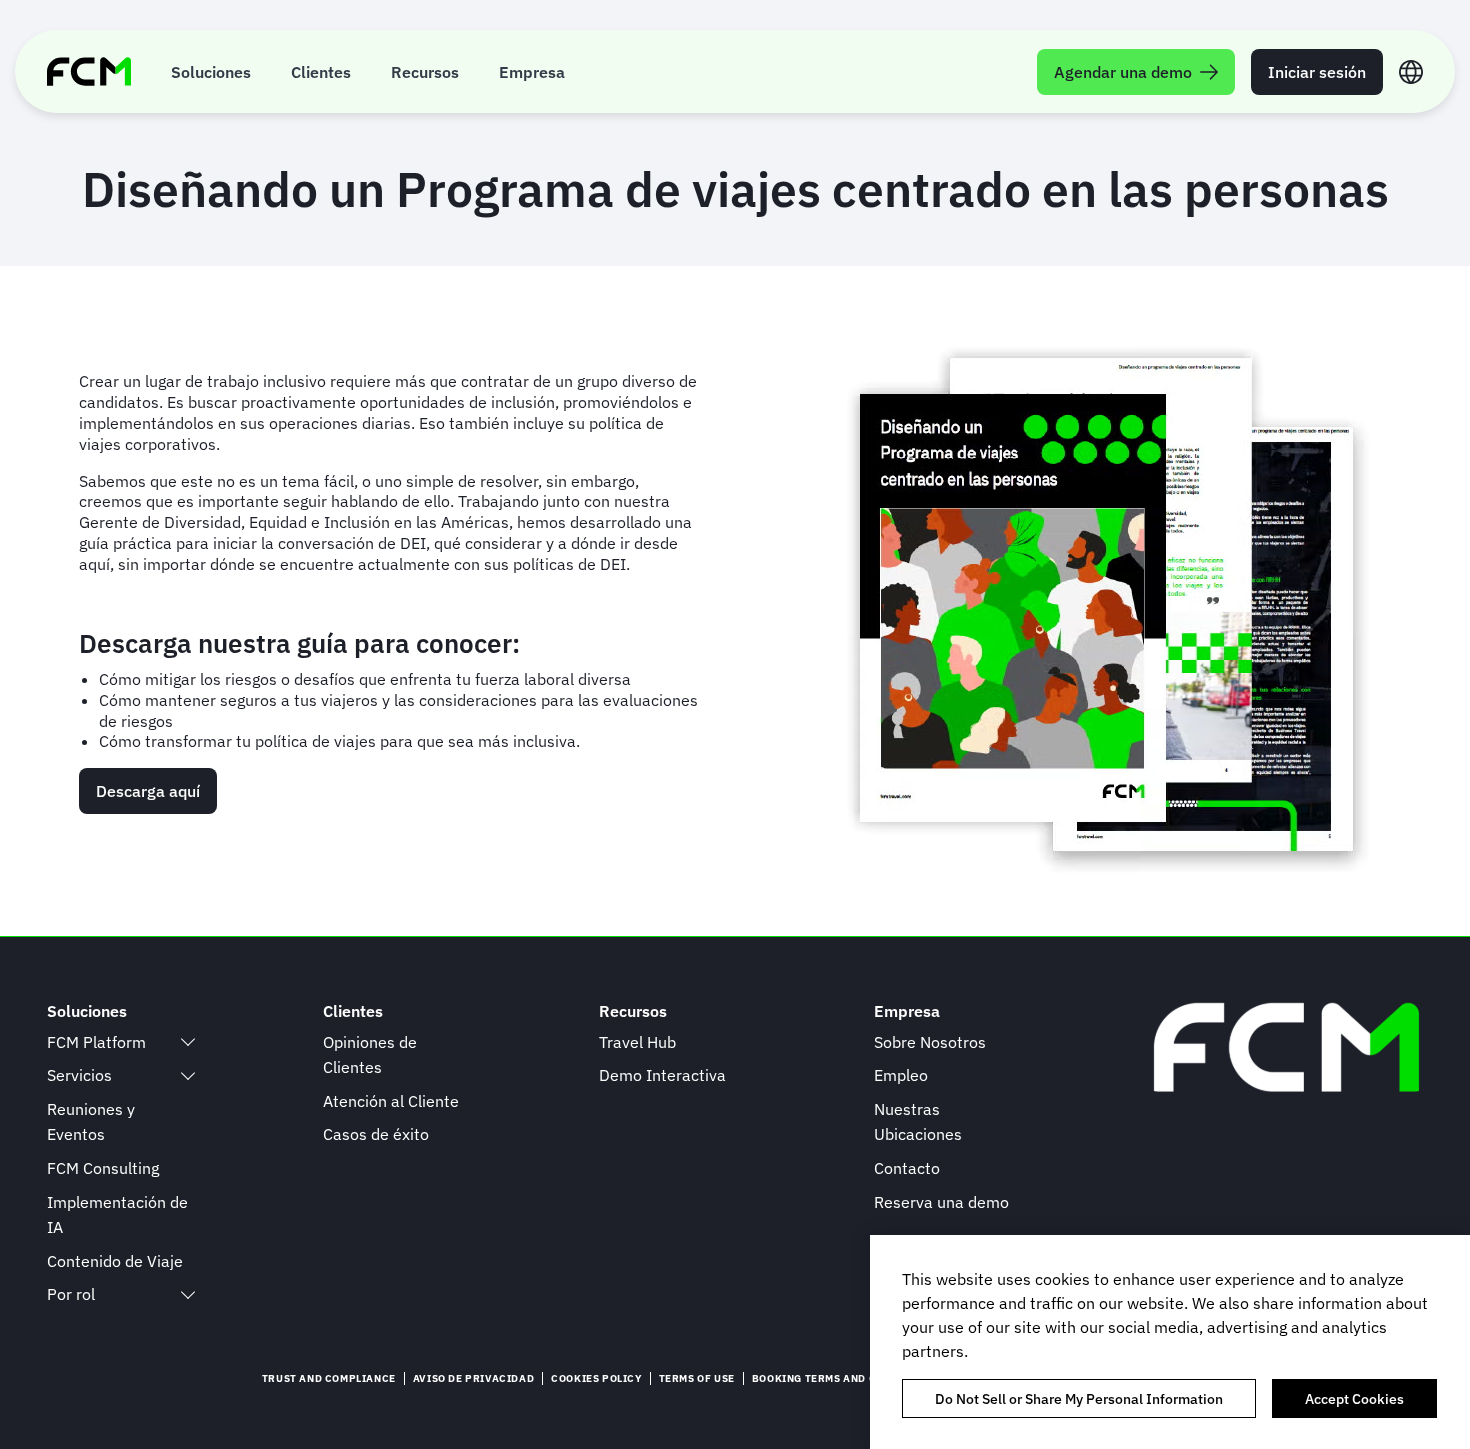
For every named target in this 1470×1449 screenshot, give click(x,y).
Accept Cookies (1354, 1398)
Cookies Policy (596, 1378)
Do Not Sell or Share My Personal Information (1079, 1398)
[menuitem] (211, 71)
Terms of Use (697, 1378)
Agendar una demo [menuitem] (1123, 72)
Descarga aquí (148, 791)
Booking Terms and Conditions (844, 1378)
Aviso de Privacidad (473, 1378)
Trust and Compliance (329, 1378)
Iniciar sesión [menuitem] (1317, 72)
